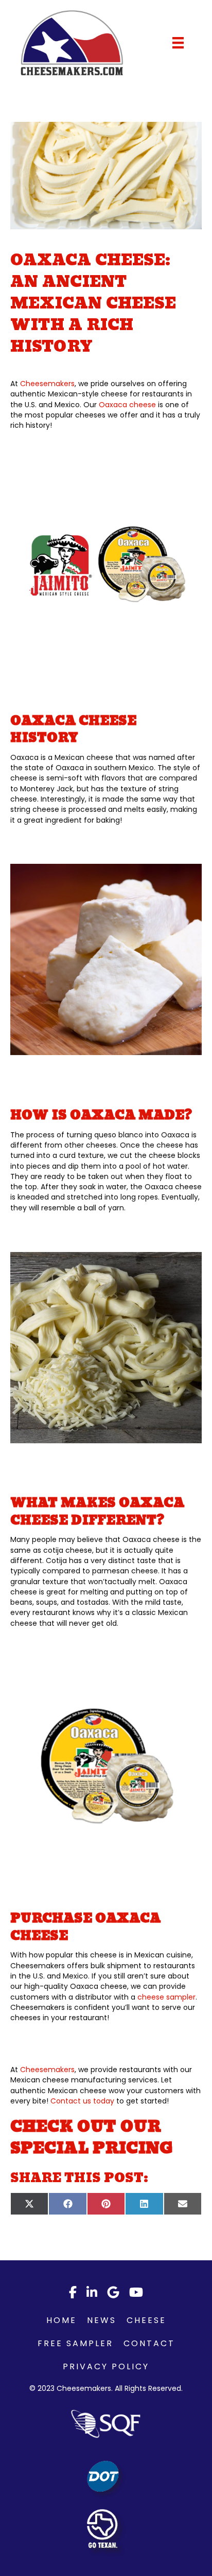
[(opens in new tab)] (106, 2424)
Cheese (146, 2320)
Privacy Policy (106, 2366)
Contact (149, 2343)
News (102, 2320)
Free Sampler (75, 2343)
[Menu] (178, 43)
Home (61, 2320)
